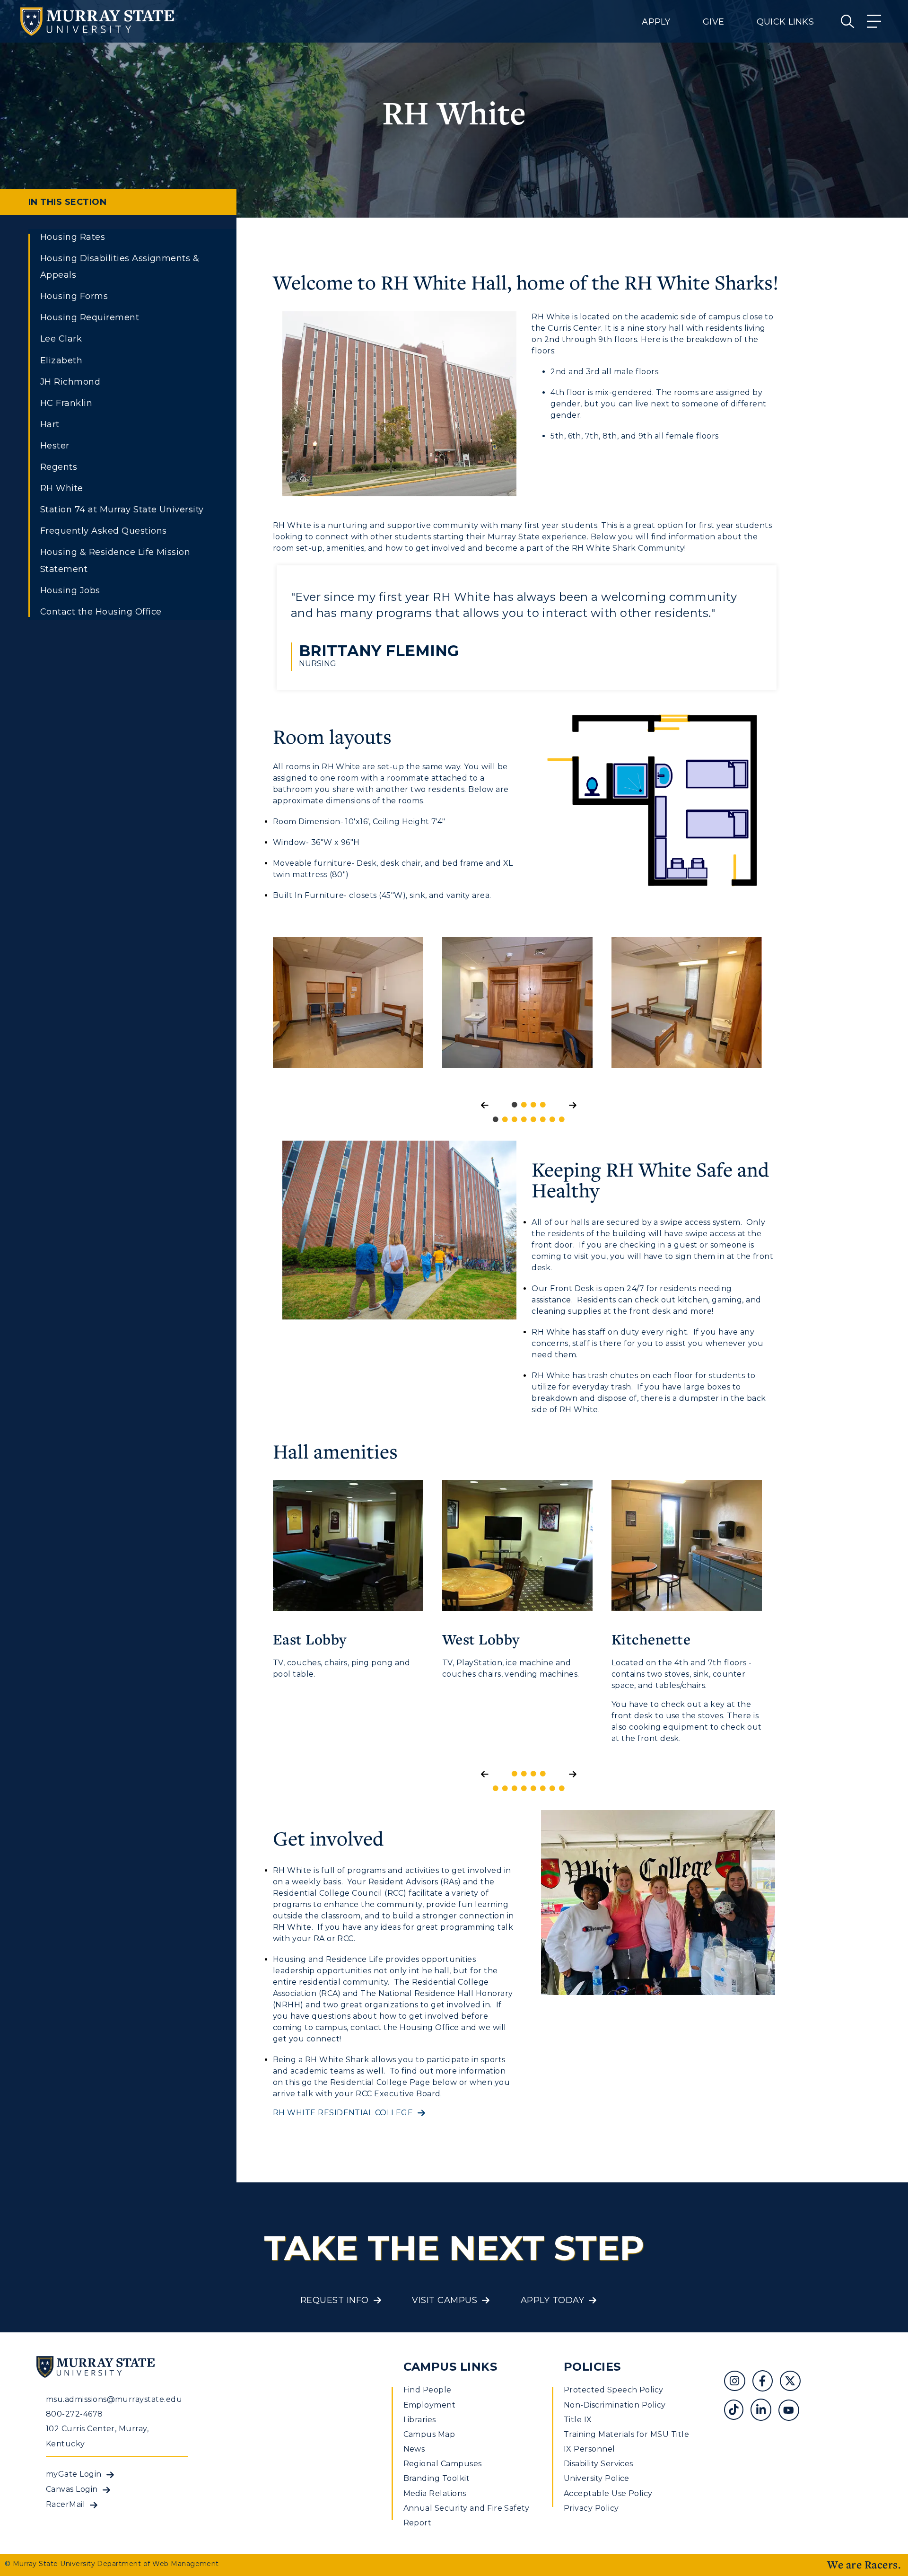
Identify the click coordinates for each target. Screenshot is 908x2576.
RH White (62, 488)
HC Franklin (66, 403)
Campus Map (429, 2434)
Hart (50, 424)
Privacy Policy (591, 2508)
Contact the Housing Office (101, 612)
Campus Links (450, 2367)
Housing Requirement (90, 317)
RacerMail (65, 2504)
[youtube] (792, 2411)
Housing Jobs (70, 590)
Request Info (335, 2300)
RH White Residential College (343, 2113)
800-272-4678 (74, 2414)
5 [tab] (533, 1122)
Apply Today (552, 2300)
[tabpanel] (348, 1010)
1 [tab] (496, 1122)
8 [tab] (562, 1122)
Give (713, 22)
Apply (656, 22)
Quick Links (785, 22)
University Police (597, 2478)
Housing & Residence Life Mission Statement (115, 560)
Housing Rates (73, 237)
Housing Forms (74, 296)
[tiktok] (737, 2411)
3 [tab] (515, 1122)
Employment (430, 2405)
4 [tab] (524, 1122)
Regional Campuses (443, 2464)
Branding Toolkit (437, 2478)
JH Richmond (70, 382)
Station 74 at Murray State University (122, 510)
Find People (428, 2390)
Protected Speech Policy (614, 2390)
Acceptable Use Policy (608, 2493)
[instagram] (738, 2382)
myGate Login (74, 2474)
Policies (592, 2367)
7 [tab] (552, 1122)
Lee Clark (61, 339)
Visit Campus (445, 2300)
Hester (55, 446)
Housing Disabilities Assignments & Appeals (120, 267)
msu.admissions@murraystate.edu (114, 2399)
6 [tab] (543, 1122)
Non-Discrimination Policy (615, 2405)
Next (787, 1010)
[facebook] (766, 2382)
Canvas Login (72, 2489)
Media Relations (435, 2493)
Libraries (420, 2420)
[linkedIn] (764, 2411)
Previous (266, 1010)
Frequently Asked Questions (103, 531)
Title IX (578, 2420)
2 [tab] (505, 1122)
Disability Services (598, 2464)
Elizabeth (61, 360)
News (414, 2449)
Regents (59, 467)
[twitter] (794, 2382)
